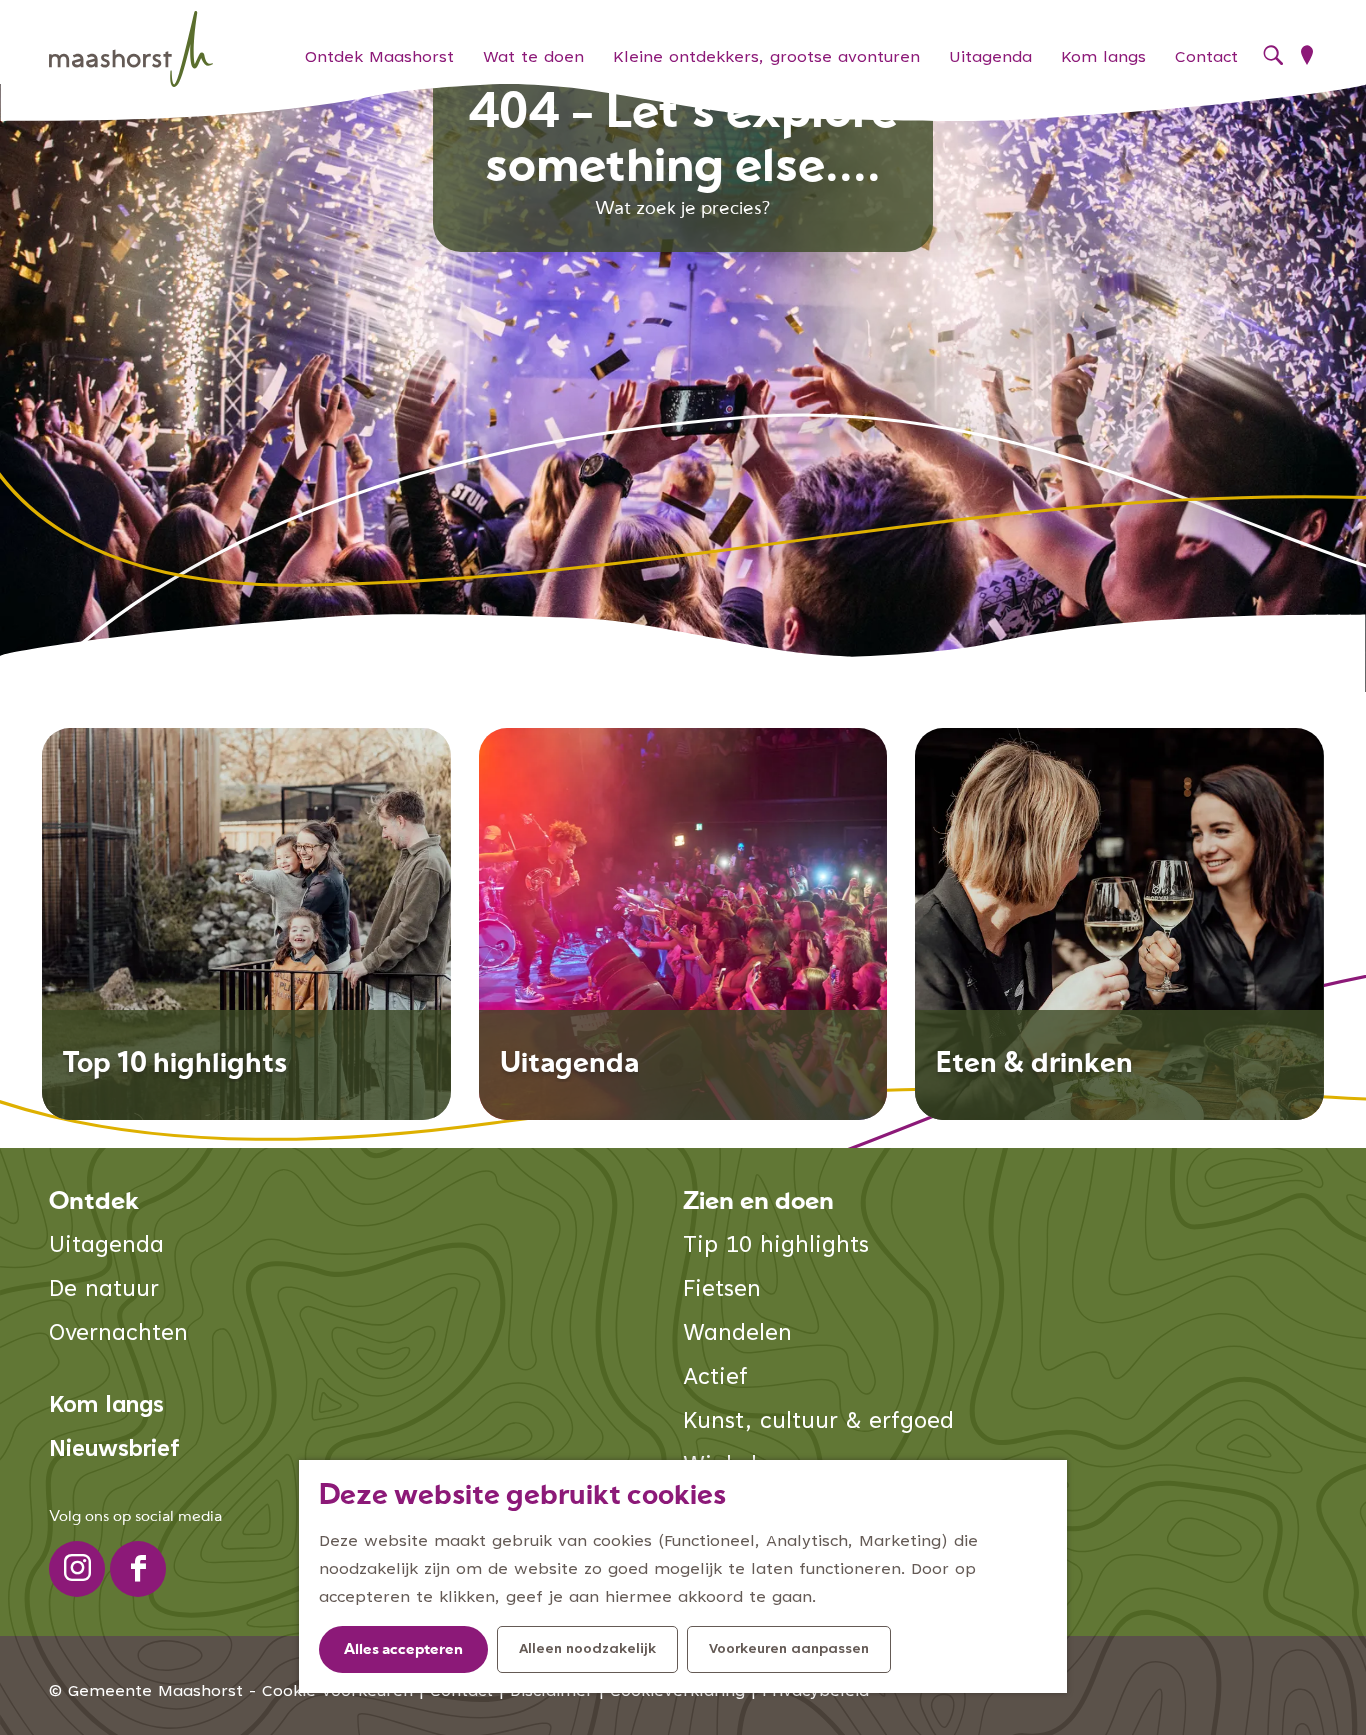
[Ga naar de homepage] (131, 49)
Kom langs (106, 1406)
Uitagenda (106, 1246)
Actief (715, 1378)
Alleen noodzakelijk (587, 1650)
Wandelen (737, 1334)
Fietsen (722, 1290)
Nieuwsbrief (114, 1450)
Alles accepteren (403, 1650)
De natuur (104, 1290)
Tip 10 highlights (776, 1246)
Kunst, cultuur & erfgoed (818, 1422)
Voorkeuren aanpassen (789, 1650)
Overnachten (118, 1334)
